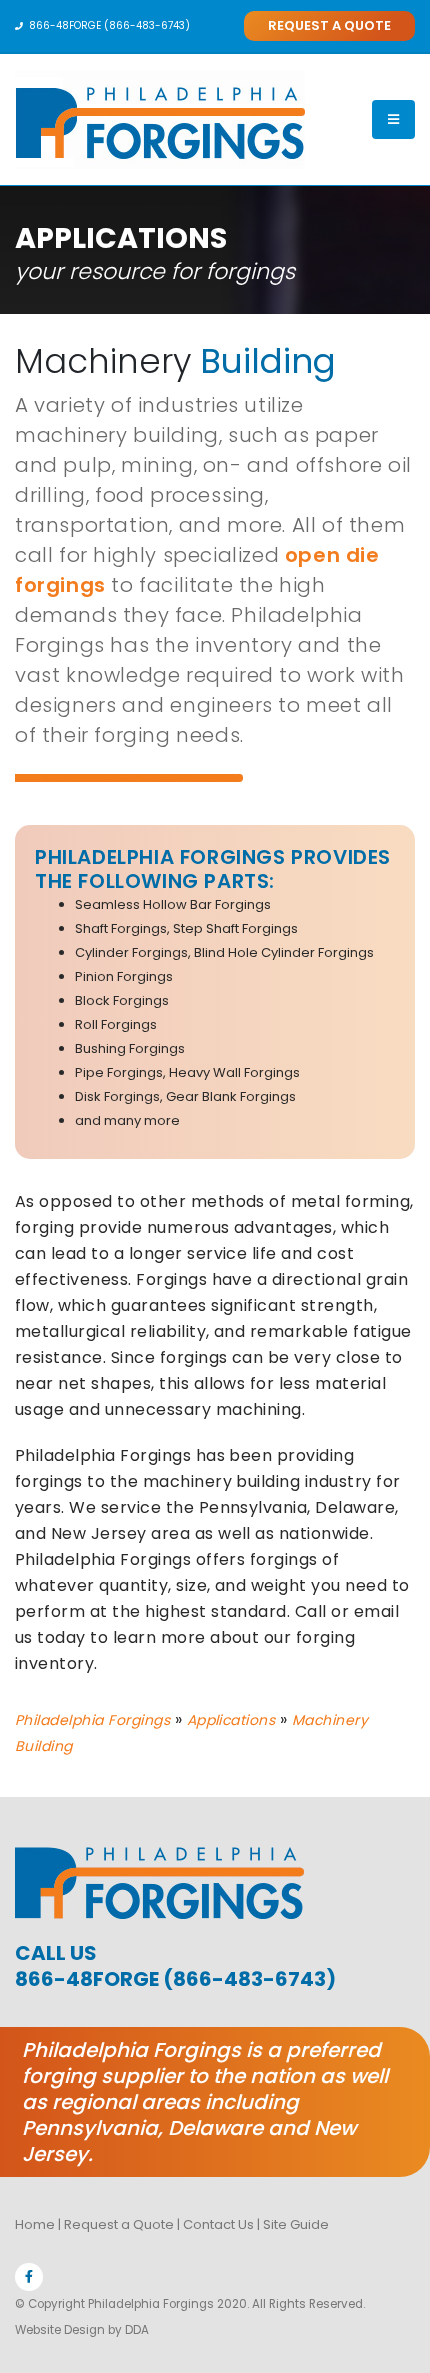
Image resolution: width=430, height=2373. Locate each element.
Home (35, 2224)
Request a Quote (119, 2224)
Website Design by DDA (82, 2330)
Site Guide (296, 2224)
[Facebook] (29, 2277)
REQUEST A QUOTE (329, 25)
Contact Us (218, 2224)
